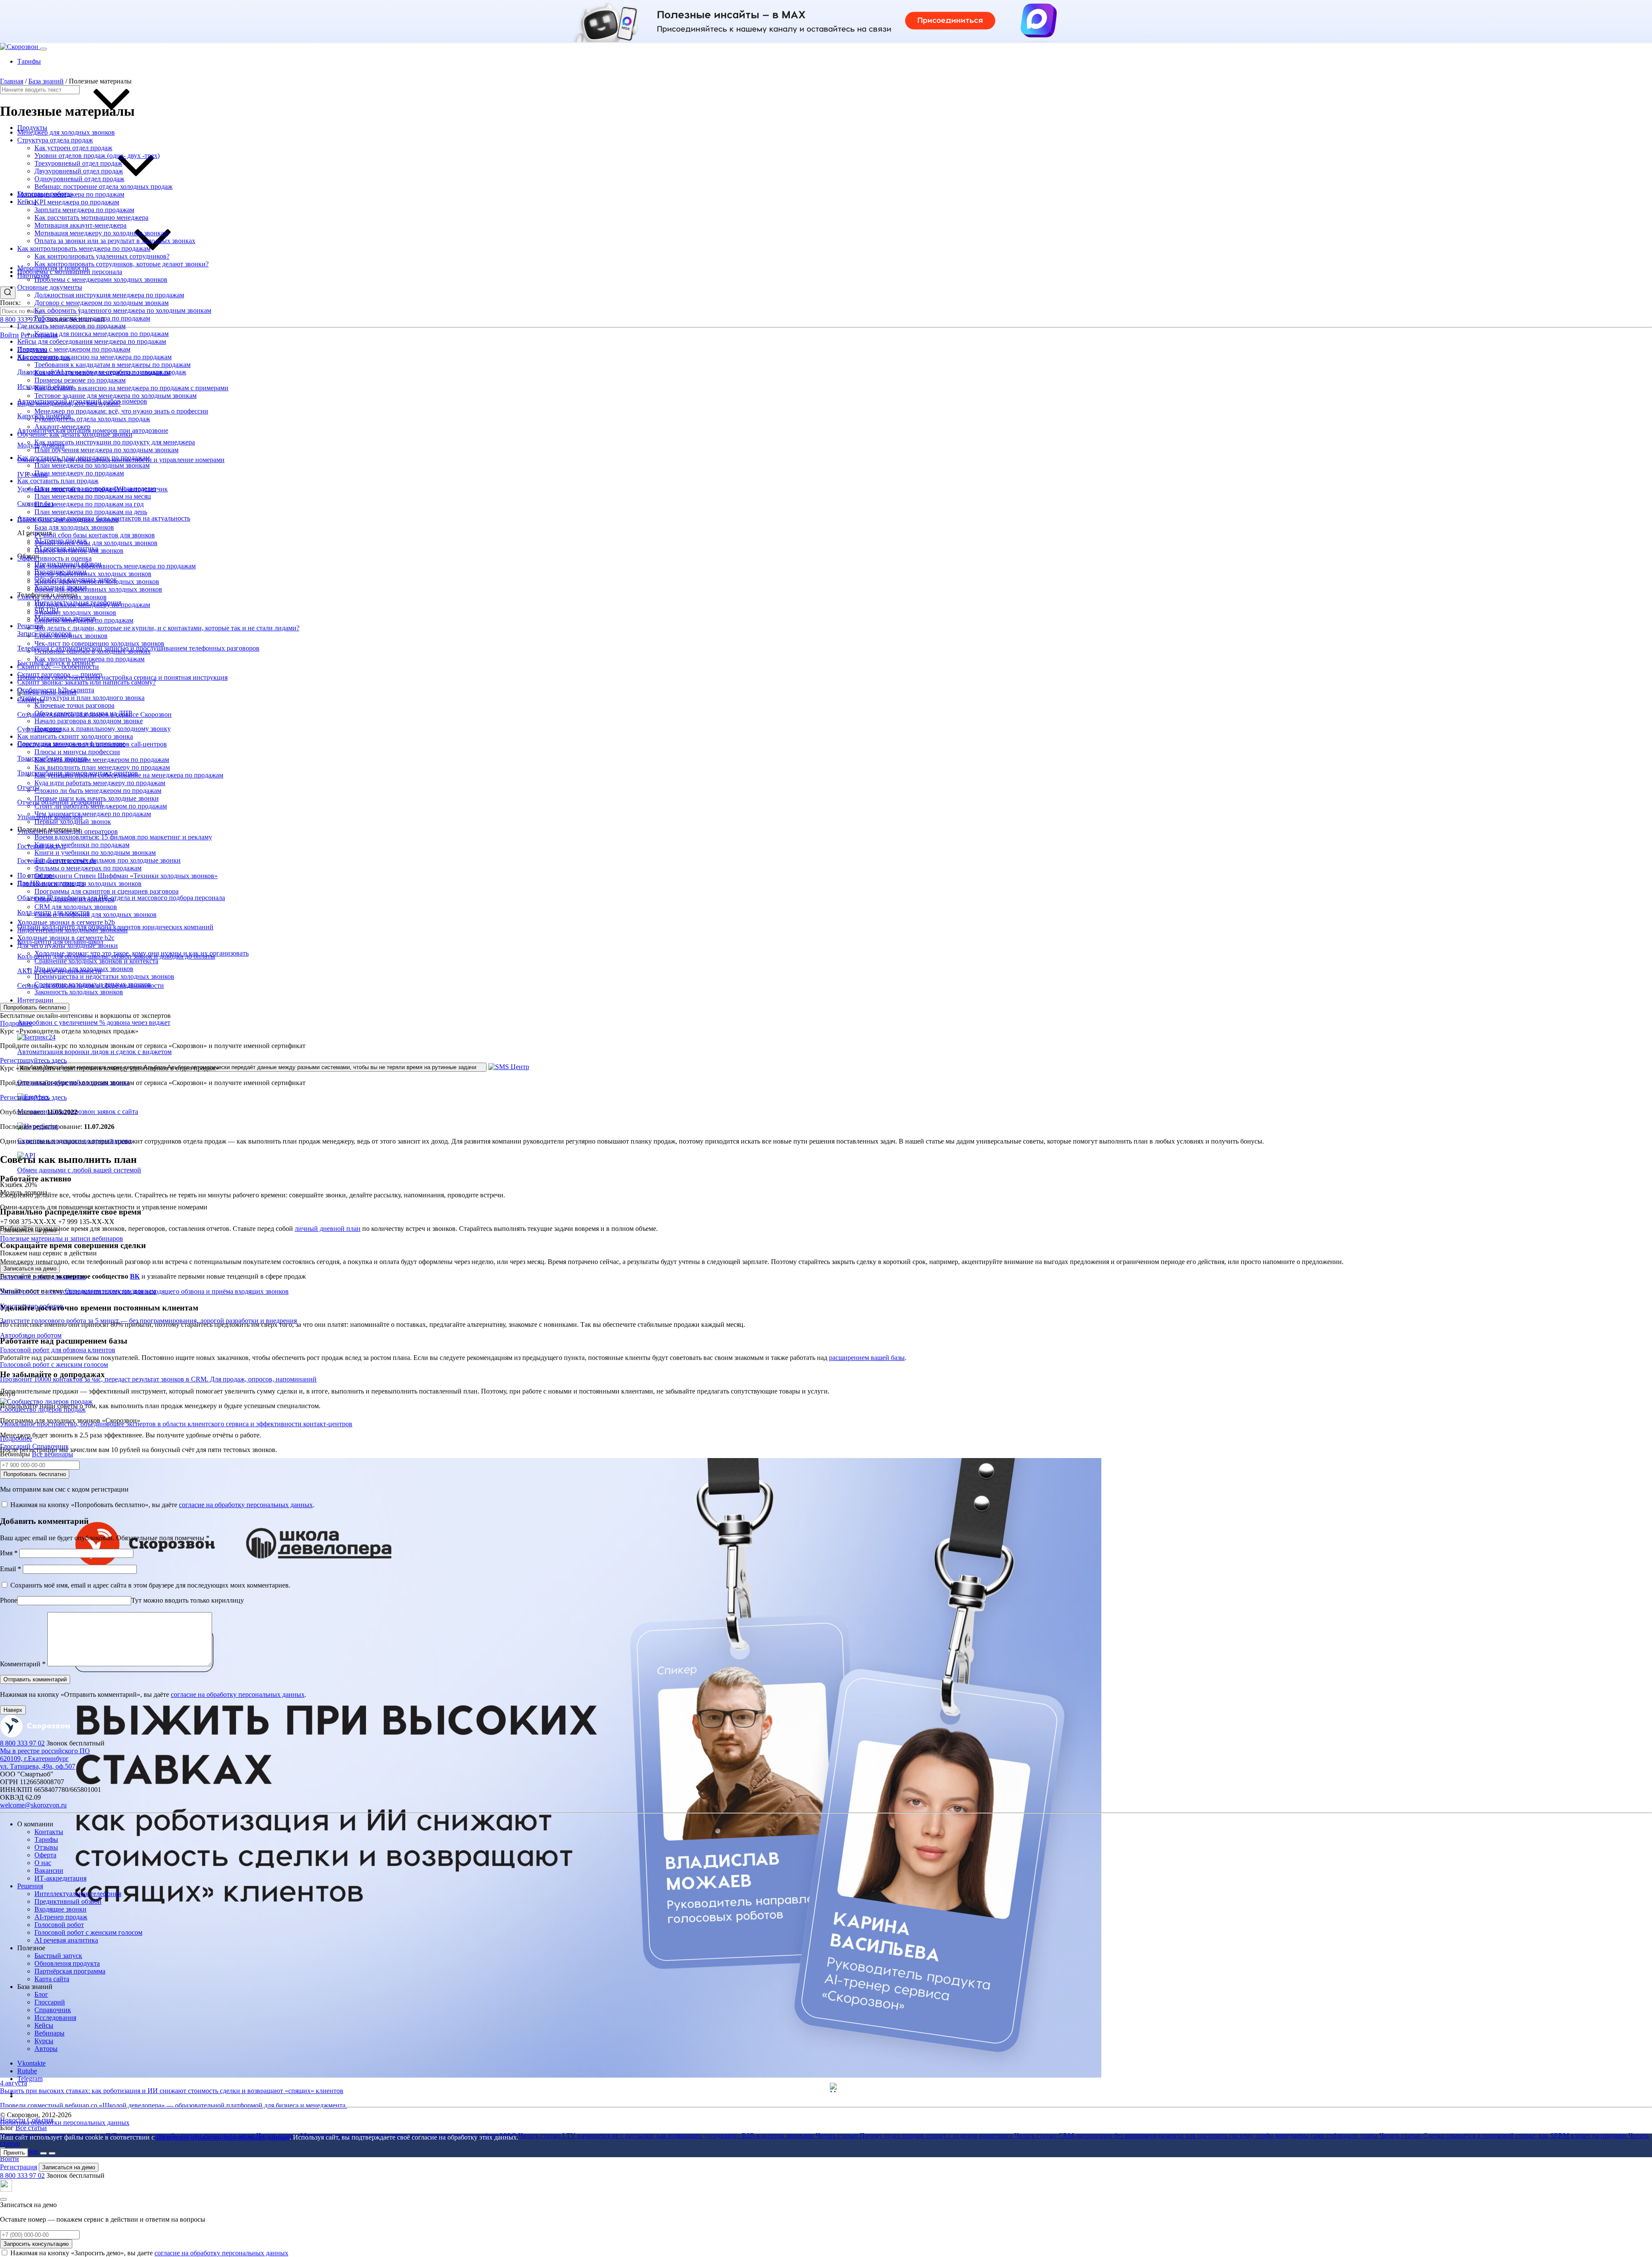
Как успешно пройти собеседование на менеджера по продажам (129, 775)
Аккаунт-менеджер (62, 427)
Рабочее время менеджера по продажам (92, 318)
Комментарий (23, 1664)
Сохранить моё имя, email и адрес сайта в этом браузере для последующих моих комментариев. (150, 1585)
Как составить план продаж (58, 481)
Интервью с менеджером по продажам (74, 349)
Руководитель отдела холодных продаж (92, 419)
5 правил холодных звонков (75, 612)
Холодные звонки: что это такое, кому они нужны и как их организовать (142, 953)
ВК (135, 1276)
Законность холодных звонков (79, 992)
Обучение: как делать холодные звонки (75, 434)
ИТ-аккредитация (60, 1878)
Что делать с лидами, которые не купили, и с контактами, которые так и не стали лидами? (167, 628)
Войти (9, 335)
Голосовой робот (59, 1925)
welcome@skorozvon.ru (33, 1805)
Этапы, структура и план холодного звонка (81, 698)
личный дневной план (328, 1229)
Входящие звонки (60, 1909)
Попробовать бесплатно (35, 1007)
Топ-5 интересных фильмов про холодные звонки (108, 860)
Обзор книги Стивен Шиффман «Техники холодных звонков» (126, 876)
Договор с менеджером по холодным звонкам (102, 303)
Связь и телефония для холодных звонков (96, 914)
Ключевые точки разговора (74, 705)
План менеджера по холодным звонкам (92, 465)
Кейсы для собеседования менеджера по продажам (92, 341)
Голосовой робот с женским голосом (88, 1932)
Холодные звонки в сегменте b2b (66, 922)
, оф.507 (38, 1762)
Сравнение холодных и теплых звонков (93, 984)
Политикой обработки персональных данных (223, 2137)
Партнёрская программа (70, 1971)
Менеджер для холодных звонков (66, 132)
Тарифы (29, 61)
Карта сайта (52, 1979)
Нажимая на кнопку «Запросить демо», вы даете (149, 2253)
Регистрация (18, 2167)
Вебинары (49, 2033)
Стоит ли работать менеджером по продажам (101, 806)
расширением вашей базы (867, 1358)
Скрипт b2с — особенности (58, 667)
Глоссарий (50, 2002)
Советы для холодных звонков (62, 597)
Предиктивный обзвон (68, 1901)
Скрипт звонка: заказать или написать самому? (86, 682)
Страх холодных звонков (71, 636)
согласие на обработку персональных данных (221, 2253)
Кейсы (27, 202)
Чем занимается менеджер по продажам (93, 814)
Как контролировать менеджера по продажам (84, 248)
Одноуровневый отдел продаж (79, 179)
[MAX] (6, 2189)
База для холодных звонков (74, 527)
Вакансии (49, 1870)
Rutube (27, 2071)
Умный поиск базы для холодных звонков (96, 543)
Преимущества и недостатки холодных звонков (104, 976)
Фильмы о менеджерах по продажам (88, 868)
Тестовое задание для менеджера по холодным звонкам (116, 396)
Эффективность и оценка (54, 558)
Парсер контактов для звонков (79, 550)
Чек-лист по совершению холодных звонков (99, 643)
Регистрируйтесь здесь (33, 1060)
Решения (30, 1886)
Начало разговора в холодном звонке (89, 721)
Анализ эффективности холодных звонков (97, 581)
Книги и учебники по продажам (82, 845)
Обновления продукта (67, 1963)
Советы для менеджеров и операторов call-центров (92, 744)
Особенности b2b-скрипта (56, 690)
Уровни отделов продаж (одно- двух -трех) (97, 156)
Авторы (46, 2049)
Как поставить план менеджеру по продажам (83, 458)
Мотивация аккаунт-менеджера (80, 225)
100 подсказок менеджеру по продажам (92, 605)
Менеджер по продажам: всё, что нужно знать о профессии (121, 411)
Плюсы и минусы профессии (77, 752)
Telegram (30, 2079)
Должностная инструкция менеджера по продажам (109, 295)
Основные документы (50, 287)
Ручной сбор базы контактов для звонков (95, 535)
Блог (41, 1994)
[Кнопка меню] (43, 49)
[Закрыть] (3, 2199)
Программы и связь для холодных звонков (79, 883)
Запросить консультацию (36, 2244)
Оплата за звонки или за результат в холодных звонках (115, 241)
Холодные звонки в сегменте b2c (66, 938)
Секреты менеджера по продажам (84, 620)
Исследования (55, 2018)
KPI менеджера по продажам (77, 202)
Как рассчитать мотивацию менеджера (91, 217)
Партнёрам (33, 276)
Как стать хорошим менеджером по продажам (102, 760)
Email (11, 1569)
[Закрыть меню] (52, 2153)
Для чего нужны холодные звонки (68, 945)
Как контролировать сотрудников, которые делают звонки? (122, 264)
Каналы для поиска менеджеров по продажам (102, 334)
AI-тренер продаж (61, 1917)
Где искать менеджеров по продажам (71, 326)
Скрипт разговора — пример (60, 674)
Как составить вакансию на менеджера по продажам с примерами (131, 388)
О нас (43, 1863)
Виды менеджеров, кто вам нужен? (69, 403)
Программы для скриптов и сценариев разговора (106, 891)
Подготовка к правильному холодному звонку (103, 729)
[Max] (835, 2087)
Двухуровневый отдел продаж (79, 171)
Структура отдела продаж (55, 140)
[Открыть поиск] (8, 293)
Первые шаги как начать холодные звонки (97, 798)
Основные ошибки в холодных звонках (92, 651)
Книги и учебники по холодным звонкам (95, 853)
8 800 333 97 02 (22, 319)
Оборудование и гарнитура (74, 899)
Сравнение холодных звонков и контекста (96, 961)
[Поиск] (43, 2153)
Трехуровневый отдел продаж (78, 163)
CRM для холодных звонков (76, 907)
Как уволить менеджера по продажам (89, 659)
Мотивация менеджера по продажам (71, 194)
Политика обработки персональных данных (65, 2123)
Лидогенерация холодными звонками (72, 930)
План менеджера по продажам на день (91, 512)
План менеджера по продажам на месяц (93, 496)
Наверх (13, 1710)
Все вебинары (52, 1454)
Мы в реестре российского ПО (45, 1751)
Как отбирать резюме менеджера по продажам (102, 372)
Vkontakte (31, 2063)
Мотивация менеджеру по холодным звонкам (101, 233)
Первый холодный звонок (73, 822)
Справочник (53, 2010)
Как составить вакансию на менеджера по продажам (94, 357)
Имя (9, 1553)
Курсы (44, 2041)
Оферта (45, 1855)
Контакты (49, 1832)
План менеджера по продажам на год (89, 504)
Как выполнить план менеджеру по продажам (102, 767)
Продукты (32, 128)
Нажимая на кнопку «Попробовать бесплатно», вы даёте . (162, 1505)
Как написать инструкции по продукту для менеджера (115, 442)
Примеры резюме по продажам (80, 380)
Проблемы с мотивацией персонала (70, 272)
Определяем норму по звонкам (110, 1291)
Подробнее (16, 1023)
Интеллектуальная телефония (78, 1894)
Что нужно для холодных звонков (84, 969)
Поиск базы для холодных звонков (68, 520)
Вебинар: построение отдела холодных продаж (103, 187)
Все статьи (31, 2128)
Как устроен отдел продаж (73, 148)
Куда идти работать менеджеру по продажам (100, 783)
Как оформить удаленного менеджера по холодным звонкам (123, 310)
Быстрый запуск (58, 1956)
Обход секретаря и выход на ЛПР (83, 713)
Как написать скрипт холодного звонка (75, 736)
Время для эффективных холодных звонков (98, 589)
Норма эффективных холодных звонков (93, 574)
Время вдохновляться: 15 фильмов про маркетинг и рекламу (123, 837)
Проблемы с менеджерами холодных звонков (101, 279)
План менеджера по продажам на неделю (95, 489)
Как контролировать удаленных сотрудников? (102, 256)
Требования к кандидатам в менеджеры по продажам (112, 365)
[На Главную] (35, 1735)
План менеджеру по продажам (79, 473)
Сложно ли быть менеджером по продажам (98, 791)
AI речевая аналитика (66, 1940)
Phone (9, 1600)
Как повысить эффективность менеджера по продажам (115, 566)
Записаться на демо (30, 1269)
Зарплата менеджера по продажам (84, 210)
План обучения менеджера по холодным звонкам (106, 450)
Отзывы (46, 1847)
